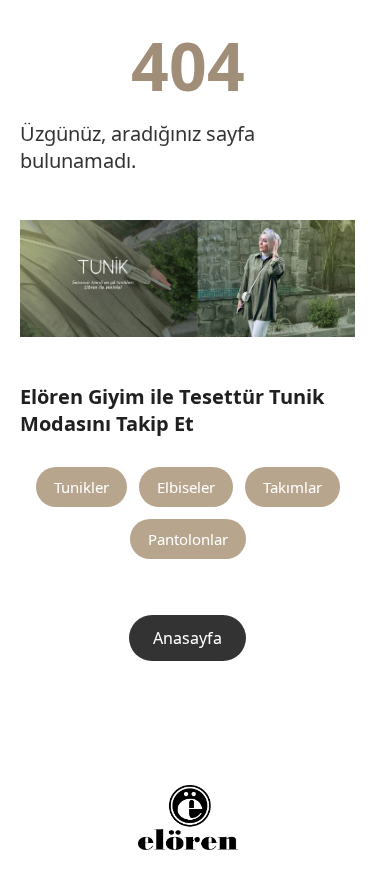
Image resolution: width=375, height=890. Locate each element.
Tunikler (81, 487)
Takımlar (292, 487)
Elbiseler (186, 487)
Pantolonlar (188, 539)
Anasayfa (187, 638)
